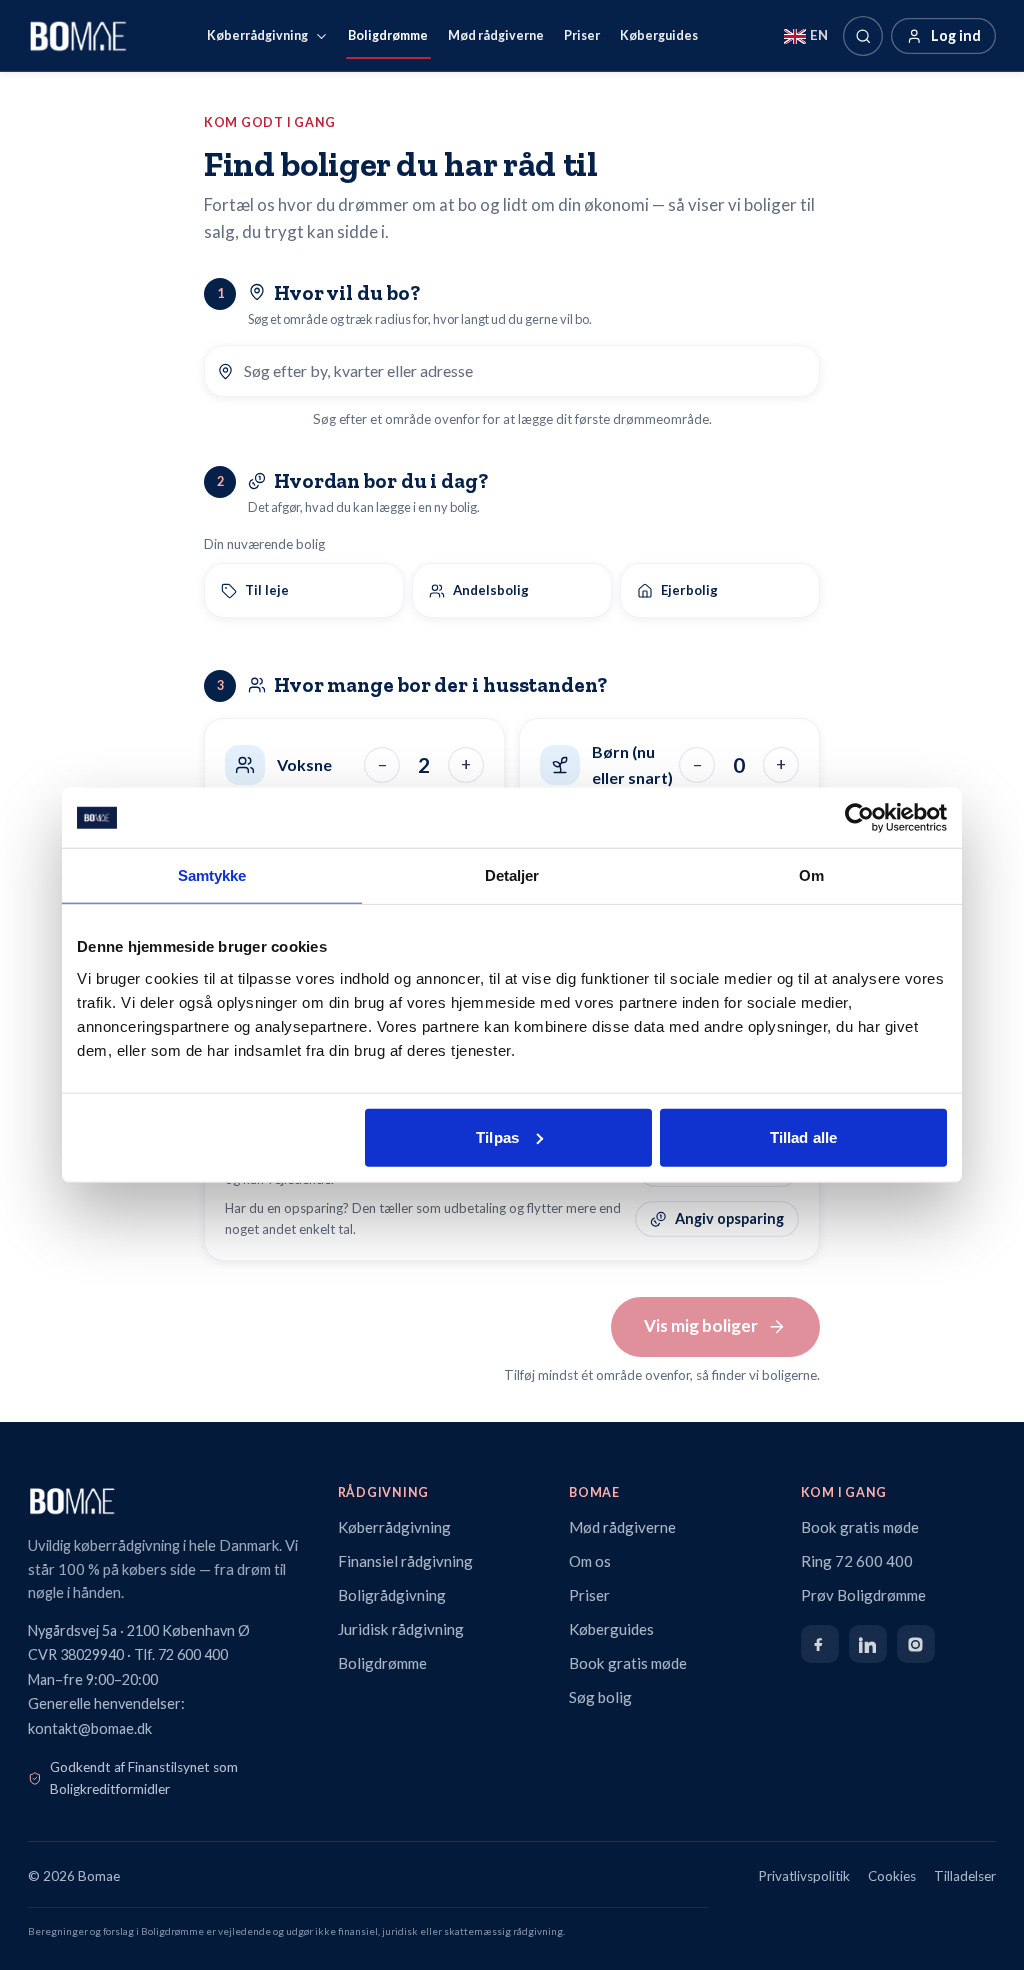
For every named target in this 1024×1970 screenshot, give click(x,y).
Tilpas (497, 1136)
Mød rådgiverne (496, 35)
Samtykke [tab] (212, 875)
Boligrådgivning (392, 1595)
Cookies (892, 1876)
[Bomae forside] (165, 1501)
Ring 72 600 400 (857, 1561)
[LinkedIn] (868, 1644)
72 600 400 (193, 1654)
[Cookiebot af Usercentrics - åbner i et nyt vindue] (859, 818)
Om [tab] (811, 875)
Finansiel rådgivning (405, 1561)
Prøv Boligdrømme (863, 1595)
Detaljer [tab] (512, 875)
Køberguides (659, 35)
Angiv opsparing (729, 1218)
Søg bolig (600, 1697)
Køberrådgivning (257, 35)
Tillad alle (803, 1136)
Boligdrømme (388, 35)
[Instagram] (916, 1644)
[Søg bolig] (863, 36)
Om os (590, 1561)
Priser (582, 35)
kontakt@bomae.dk (90, 1728)
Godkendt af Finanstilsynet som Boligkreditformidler (144, 1778)
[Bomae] (78, 36)
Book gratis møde (628, 1663)
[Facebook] (820, 1644)
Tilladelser (965, 1876)
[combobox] (525, 371)
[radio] (304, 590)
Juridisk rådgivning (401, 1629)
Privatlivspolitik (804, 1876)
